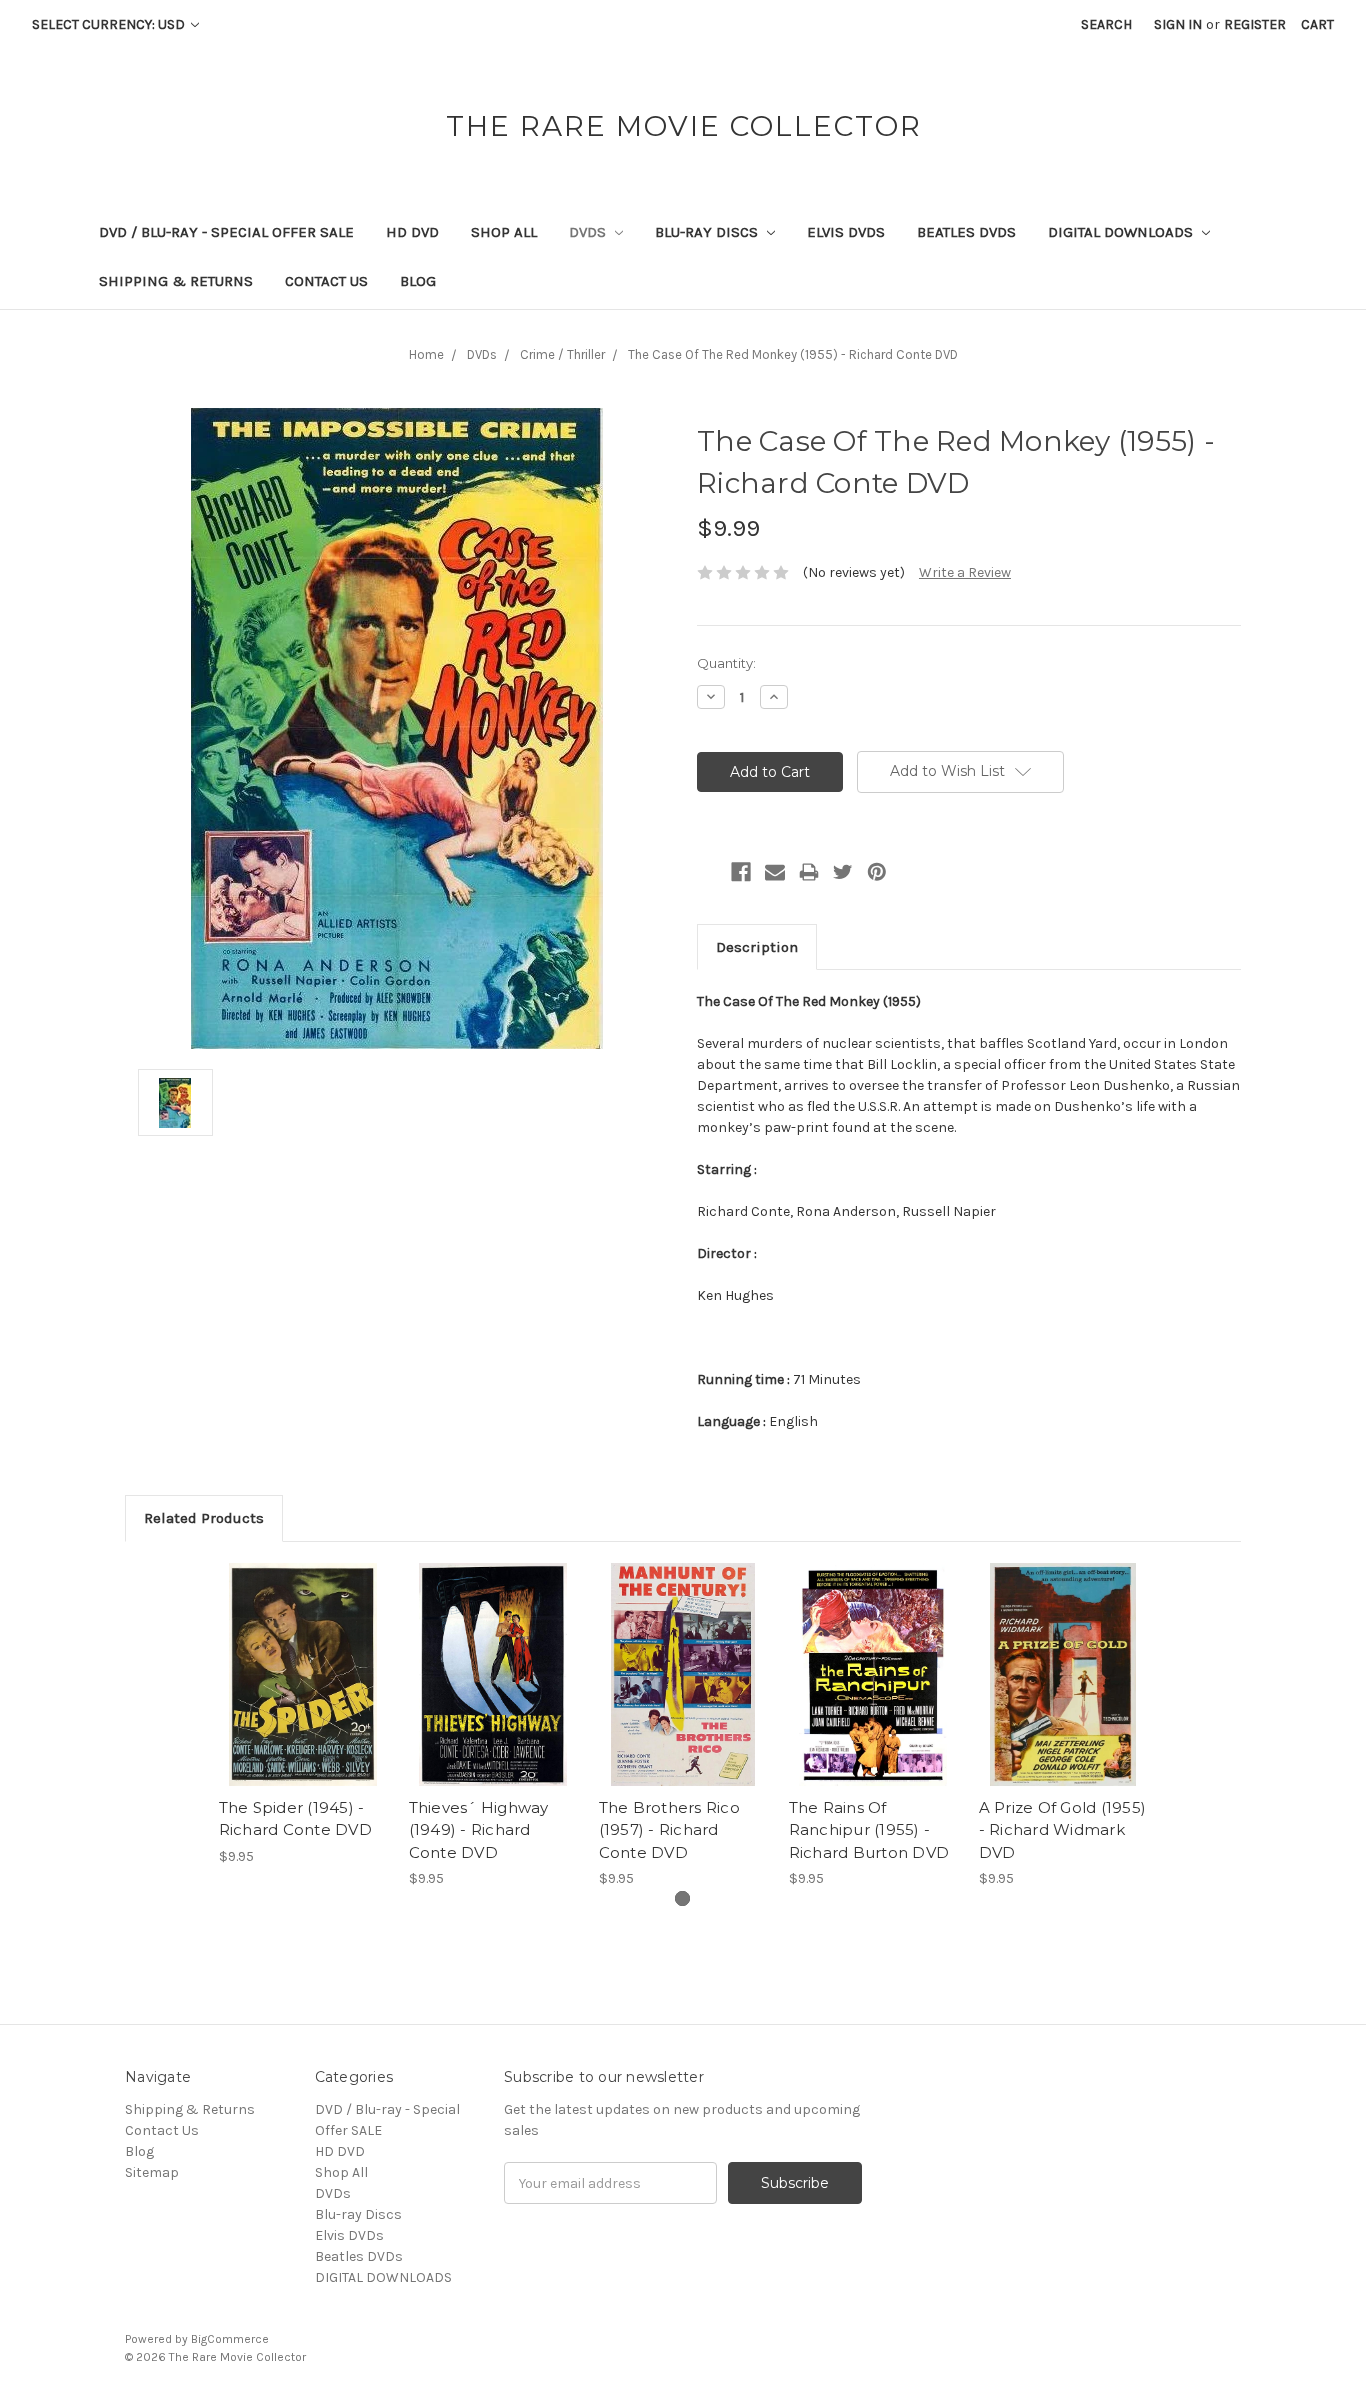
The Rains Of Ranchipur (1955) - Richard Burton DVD (869, 1830)
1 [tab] (682, 1898)
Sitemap (152, 2172)
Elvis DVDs (846, 232)
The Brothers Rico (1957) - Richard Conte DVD (669, 1830)
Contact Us (326, 281)
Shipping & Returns (176, 281)
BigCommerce (230, 2339)
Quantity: (726, 663)
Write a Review (965, 572)
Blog (418, 281)
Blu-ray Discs (708, 232)
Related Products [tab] (204, 1518)
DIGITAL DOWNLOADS (1122, 232)
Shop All (504, 232)
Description (757, 947)
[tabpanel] (303, 1715)
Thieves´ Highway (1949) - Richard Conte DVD (479, 1830)
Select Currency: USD (110, 24)
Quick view (303, 1657)
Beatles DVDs (966, 232)
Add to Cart (303, 1692)
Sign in (1178, 24)
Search (1106, 24)
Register (1255, 24)
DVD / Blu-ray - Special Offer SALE (226, 232)
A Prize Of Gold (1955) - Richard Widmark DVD (1063, 1830)
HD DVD (412, 232)
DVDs (589, 232)
